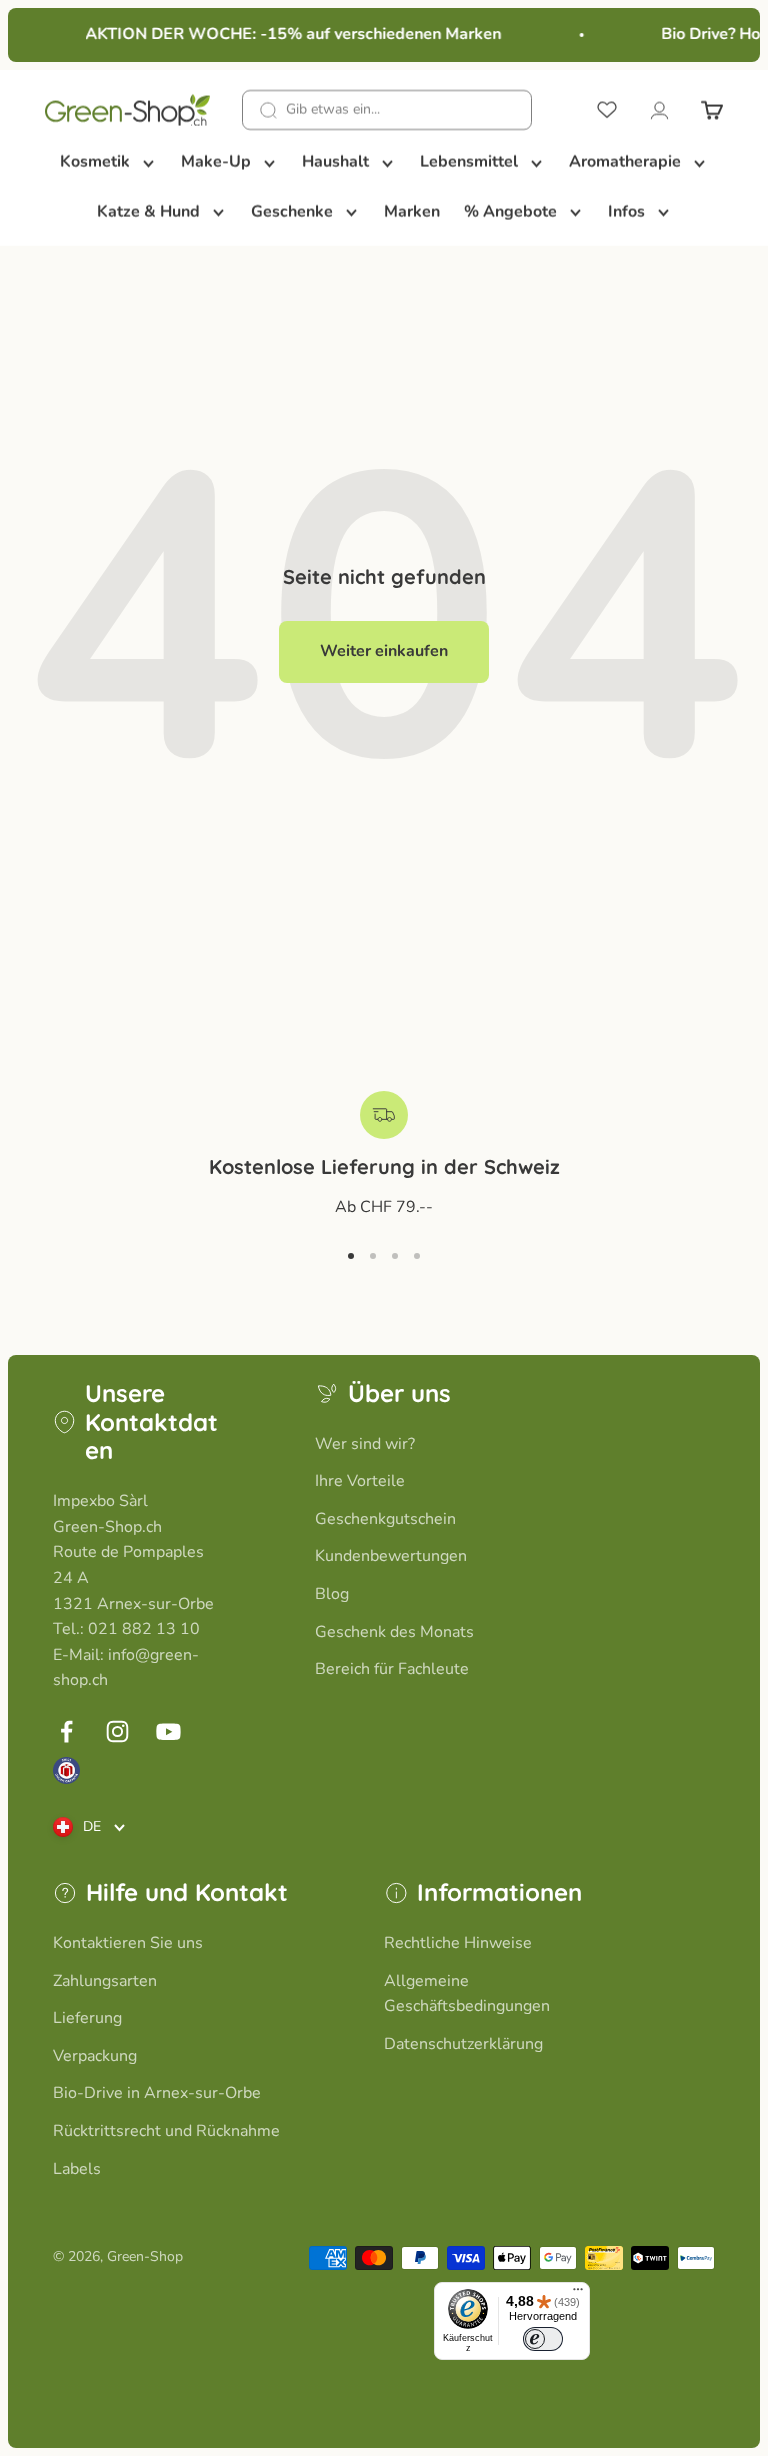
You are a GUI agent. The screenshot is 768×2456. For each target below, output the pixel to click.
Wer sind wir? (365, 1444)
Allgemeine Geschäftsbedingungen (467, 1994)
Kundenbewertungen (391, 1556)
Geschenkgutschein (385, 1519)
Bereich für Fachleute (392, 1669)
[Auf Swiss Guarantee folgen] (66, 1770)
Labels (77, 2169)
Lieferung (87, 2018)
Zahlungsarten (105, 1981)
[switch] (543, 2339)
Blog (332, 1594)
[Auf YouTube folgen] (168, 1731)
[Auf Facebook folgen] (66, 1731)
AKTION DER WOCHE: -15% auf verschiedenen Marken (287, 34)
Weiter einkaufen (384, 651)
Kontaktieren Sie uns (128, 1943)
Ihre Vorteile (360, 1481)
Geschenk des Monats (394, 1632)
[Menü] (578, 2294)
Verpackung (95, 2056)
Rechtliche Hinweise (458, 1943)
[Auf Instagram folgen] (117, 1731)
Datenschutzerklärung (463, 2044)
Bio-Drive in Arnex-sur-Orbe (157, 2093)
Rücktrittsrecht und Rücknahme (166, 2131)
